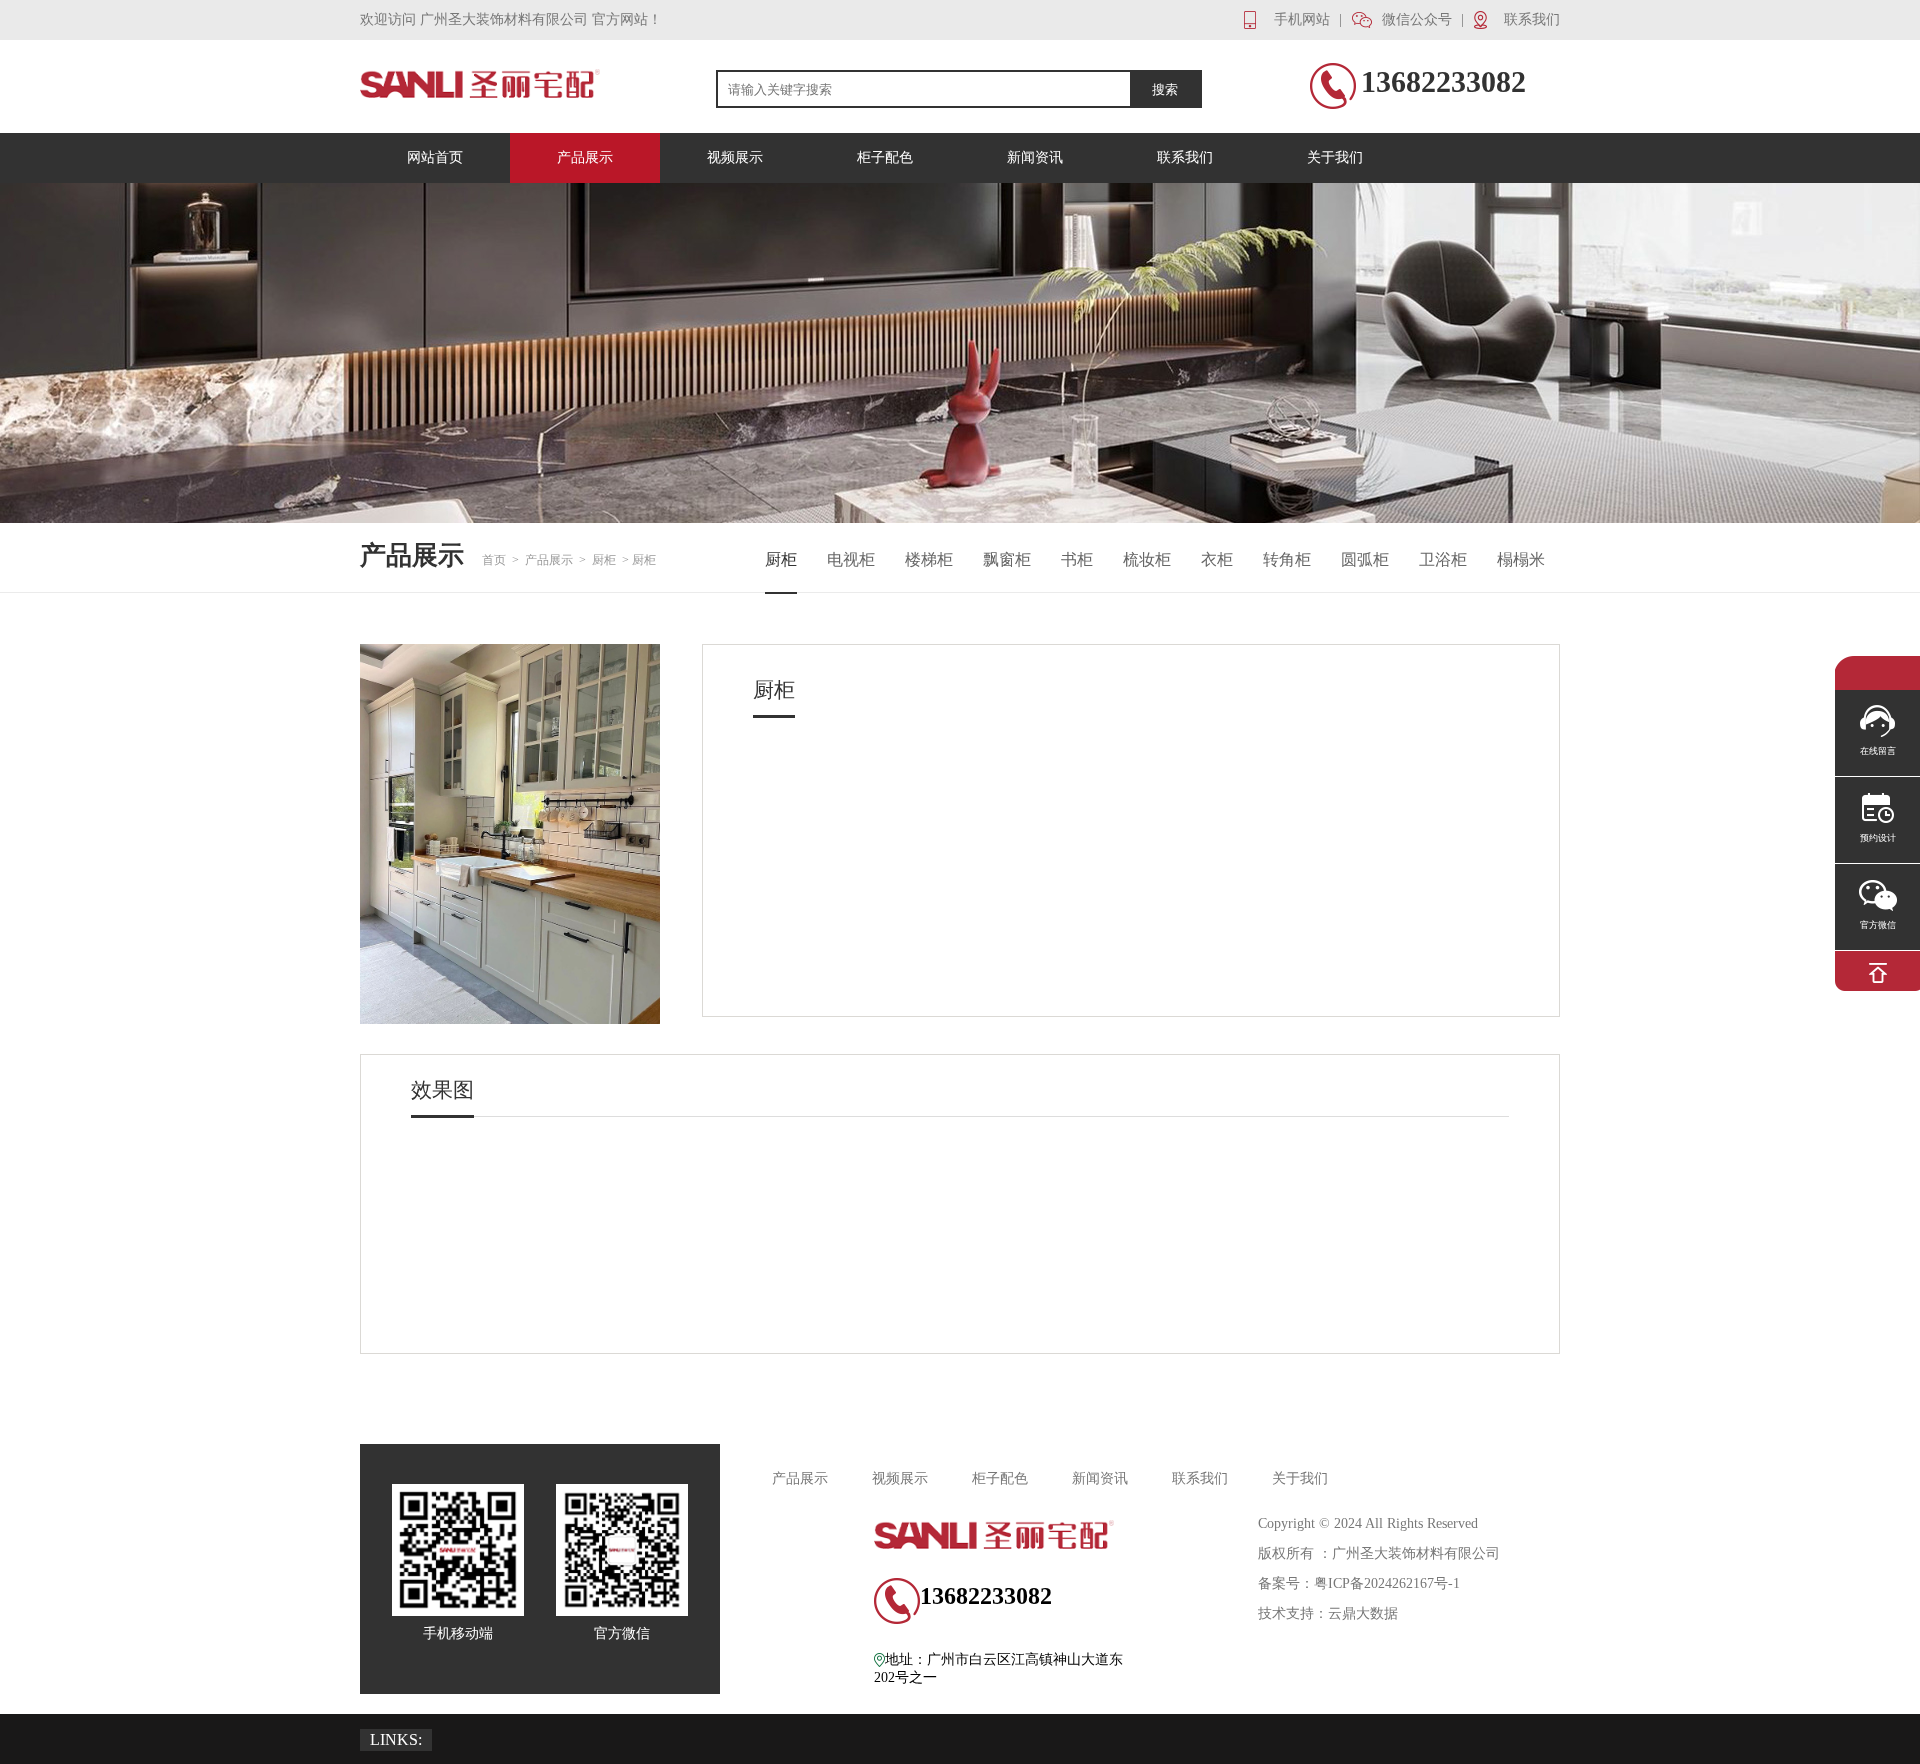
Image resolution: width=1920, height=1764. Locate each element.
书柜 (1077, 559)
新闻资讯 (1100, 1478)
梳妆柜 (1147, 559)
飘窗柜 (1007, 559)
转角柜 (1287, 559)
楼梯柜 (929, 559)
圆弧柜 (1365, 559)
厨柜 (604, 560)
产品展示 (549, 560)
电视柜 (851, 559)
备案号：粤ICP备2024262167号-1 (1359, 1583)
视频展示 (900, 1478)
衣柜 (1217, 559)
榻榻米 (1521, 559)
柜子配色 (1000, 1478)
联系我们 (1200, 1478)
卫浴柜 (1443, 559)
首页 (494, 560)
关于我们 (1300, 1478)
